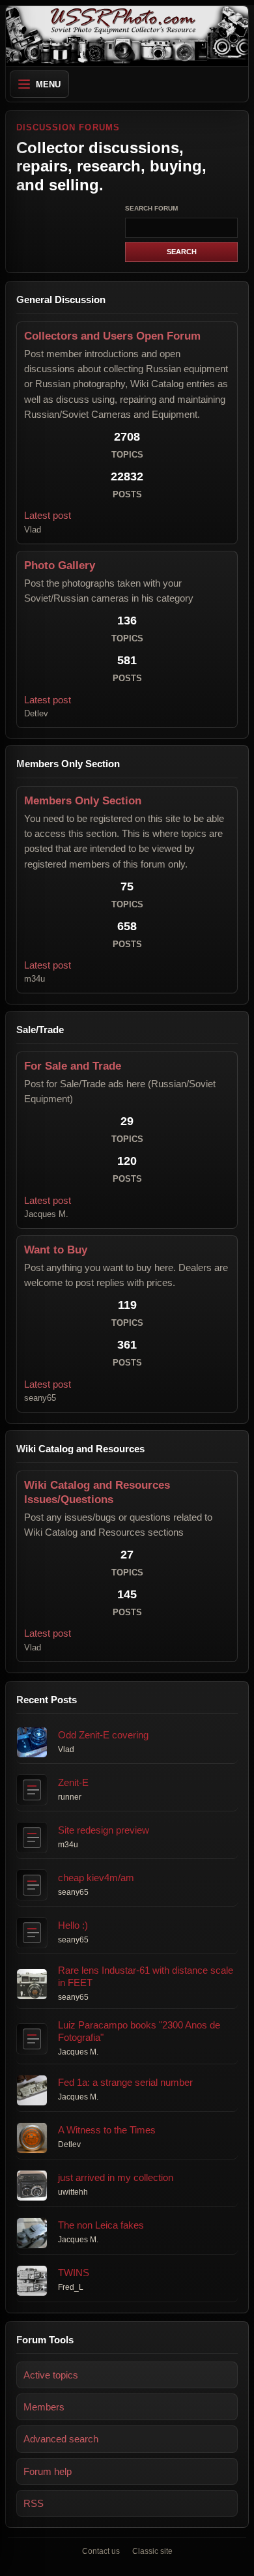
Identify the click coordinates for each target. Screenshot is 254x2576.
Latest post (48, 515)
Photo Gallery (60, 565)
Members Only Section (83, 801)
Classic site (152, 2551)
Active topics (51, 2375)
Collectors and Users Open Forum (112, 336)
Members (44, 2407)
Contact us (101, 2551)
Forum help (48, 2471)
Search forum (151, 208)
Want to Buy (56, 1250)
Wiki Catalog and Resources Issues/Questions (97, 1492)
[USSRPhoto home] (127, 36)
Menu (48, 84)
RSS (34, 2503)
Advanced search (61, 2439)
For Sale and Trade (73, 1066)
